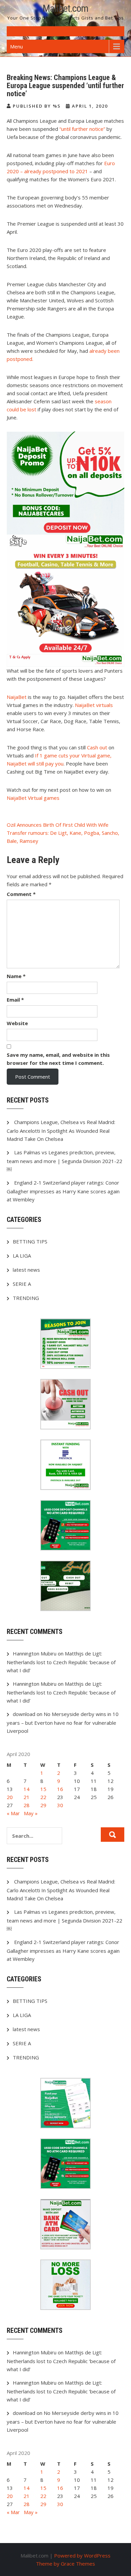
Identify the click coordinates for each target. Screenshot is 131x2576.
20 (10, 1797)
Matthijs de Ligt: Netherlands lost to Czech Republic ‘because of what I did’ (61, 1662)
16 (60, 1789)
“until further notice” (83, 129)
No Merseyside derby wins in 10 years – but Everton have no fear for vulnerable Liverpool (63, 1722)
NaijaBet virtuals (94, 705)
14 (27, 1789)
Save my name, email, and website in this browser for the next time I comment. (58, 1059)
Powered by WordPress (82, 2555)
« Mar (13, 1813)
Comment (21, 894)
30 (60, 1805)
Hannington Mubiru (35, 1653)
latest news (26, 1270)
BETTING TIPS (30, 1241)
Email (15, 1000)
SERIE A (22, 1284)
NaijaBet (17, 697)
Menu (16, 46)
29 (43, 1805)
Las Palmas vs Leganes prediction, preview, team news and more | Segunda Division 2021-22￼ (64, 1161)
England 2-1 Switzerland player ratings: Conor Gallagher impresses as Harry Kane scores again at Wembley (63, 1191)
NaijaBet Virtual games (33, 798)
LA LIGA (22, 1256)
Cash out (98, 747)
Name (16, 976)
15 (43, 1789)
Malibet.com (65, 8)
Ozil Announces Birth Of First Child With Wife (58, 825)
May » (31, 1813)
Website (17, 1023)
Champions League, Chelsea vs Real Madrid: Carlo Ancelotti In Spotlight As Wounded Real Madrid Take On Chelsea (61, 1130)
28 (27, 1805)
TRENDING (26, 1298)
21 (27, 1797)
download (24, 1714)
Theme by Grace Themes (65, 2564)
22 (43, 1797)
